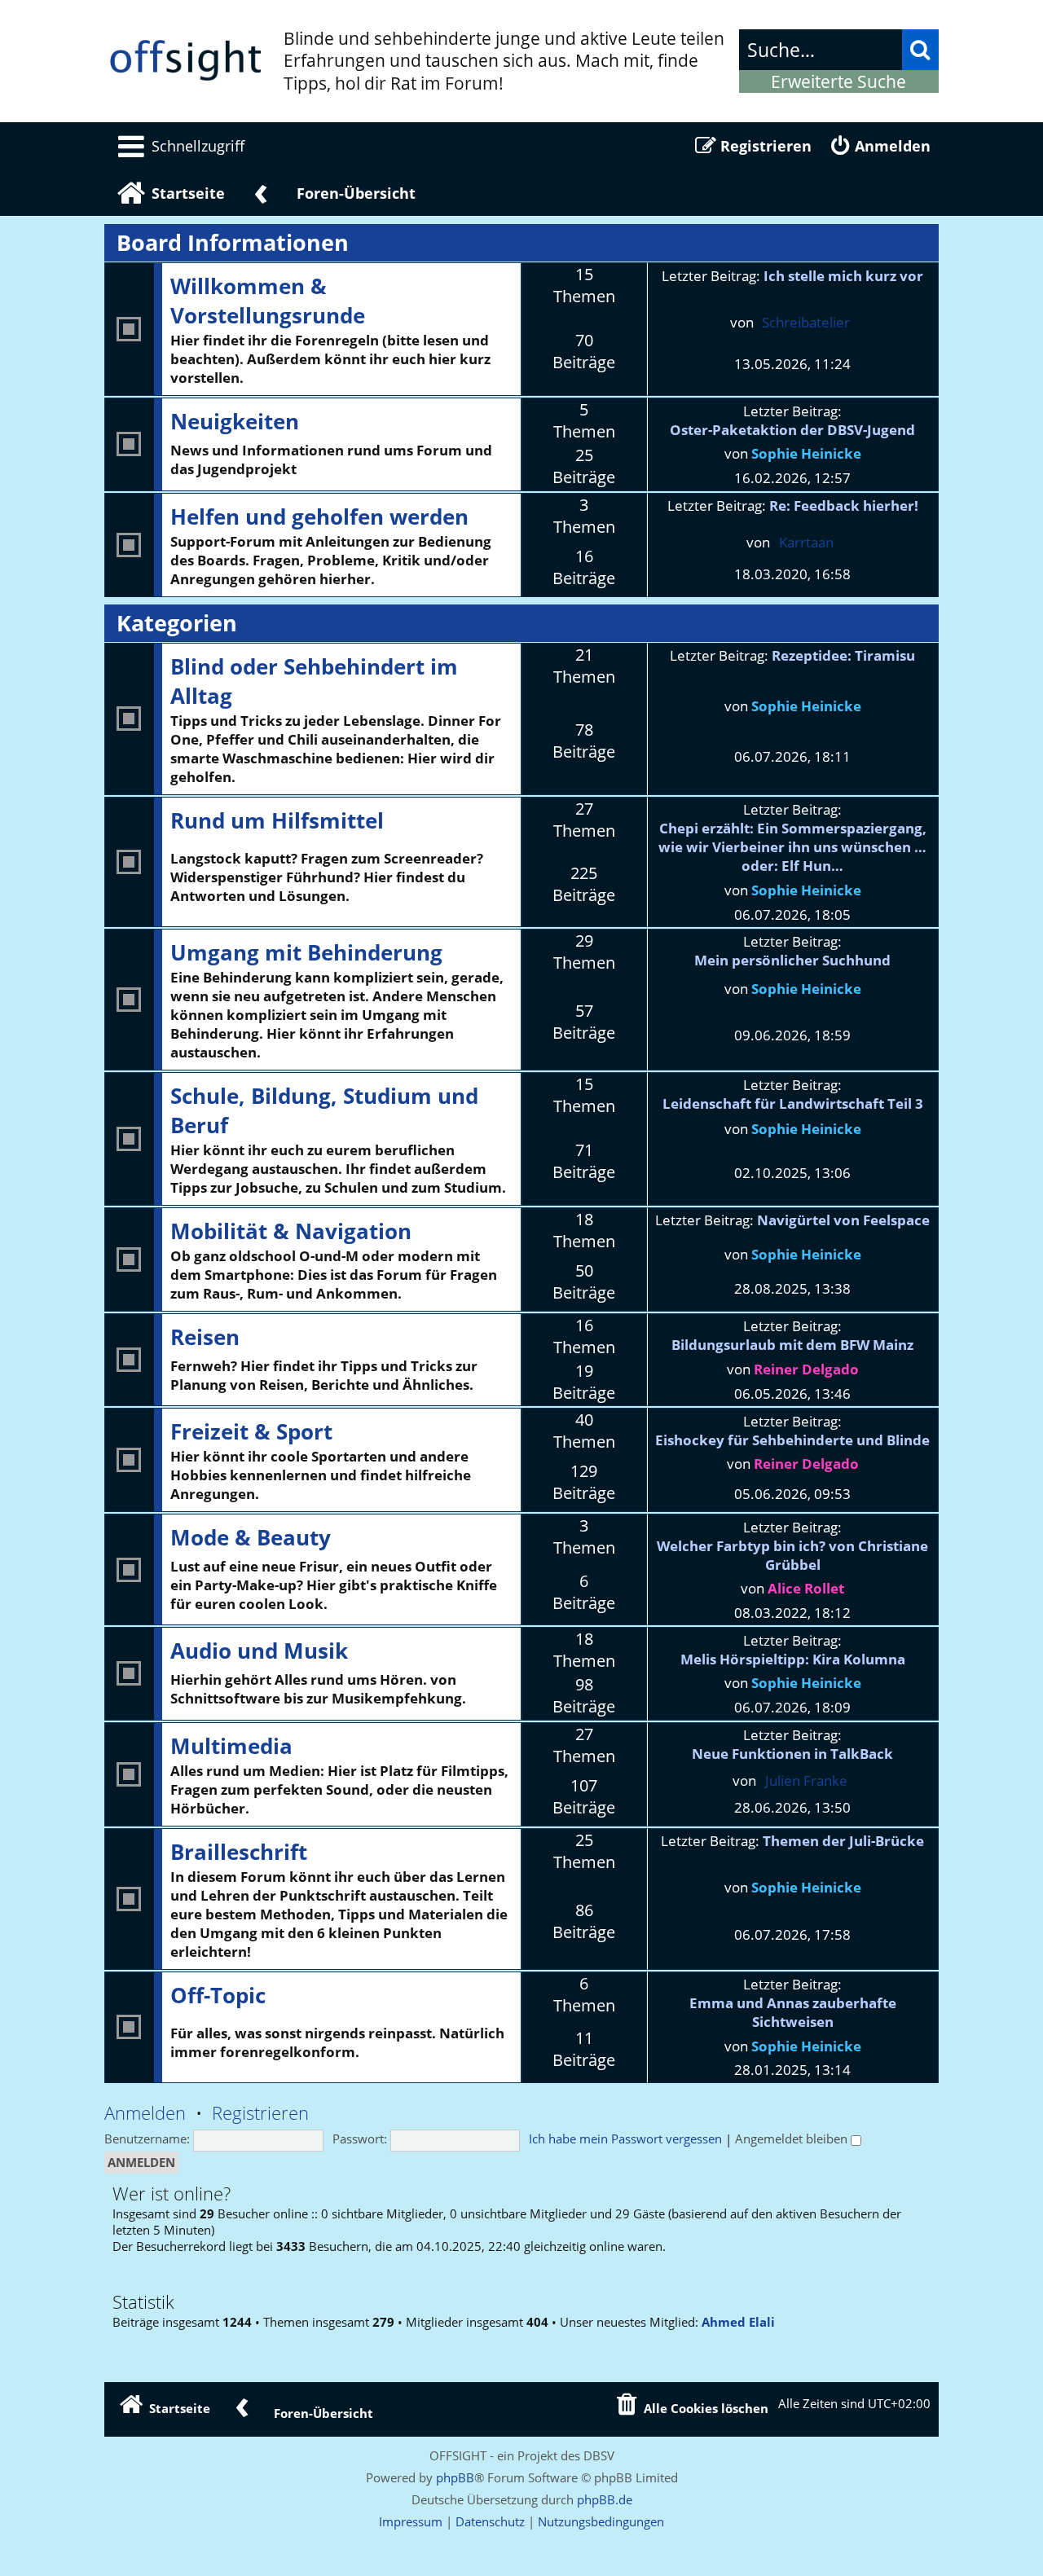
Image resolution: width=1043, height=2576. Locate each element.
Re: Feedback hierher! (844, 506)
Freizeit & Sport (251, 1431)
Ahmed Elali (738, 2323)
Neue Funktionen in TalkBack (792, 1754)
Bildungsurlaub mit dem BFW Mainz (792, 1345)
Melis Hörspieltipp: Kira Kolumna (793, 1659)
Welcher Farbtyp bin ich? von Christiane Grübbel (792, 1555)
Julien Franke (806, 1780)
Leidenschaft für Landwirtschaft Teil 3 (793, 1103)
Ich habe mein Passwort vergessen (625, 2139)
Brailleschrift (239, 1852)
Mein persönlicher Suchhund (792, 960)
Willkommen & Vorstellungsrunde (268, 301)
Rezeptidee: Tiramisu (843, 655)
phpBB (455, 2477)
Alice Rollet (806, 1588)
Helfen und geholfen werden (319, 517)
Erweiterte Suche (838, 81)
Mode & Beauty (251, 1537)
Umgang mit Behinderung (306, 952)
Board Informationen (233, 243)
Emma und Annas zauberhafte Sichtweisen (793, 2012)
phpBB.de (605, 2499)
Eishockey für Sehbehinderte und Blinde (792, 1440)
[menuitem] (178, 146)
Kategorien (177, 623)
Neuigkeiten (235, 421)
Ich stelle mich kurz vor (843, 276)
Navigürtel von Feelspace (843, 1220)
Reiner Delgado (806, 1369)
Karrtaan (806, 542)
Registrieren (260, 2113)
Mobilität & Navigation (291, 1231)
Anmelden (145, 2113)
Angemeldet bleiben (793, 2139)
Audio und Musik (259, 1651)
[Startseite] (186, 61)
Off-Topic (218, 1995)
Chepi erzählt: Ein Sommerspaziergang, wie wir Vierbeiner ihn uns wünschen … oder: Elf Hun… (792, 847)
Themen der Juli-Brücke (843, 1841)
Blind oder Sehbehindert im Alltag (314, 681)
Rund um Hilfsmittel (277, 820)
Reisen (205, 1337)
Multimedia (231, 1746)
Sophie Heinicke (806, 453)
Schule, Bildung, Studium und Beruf (324, 1110)
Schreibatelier (806, 322)
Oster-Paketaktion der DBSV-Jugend (792, 430)
